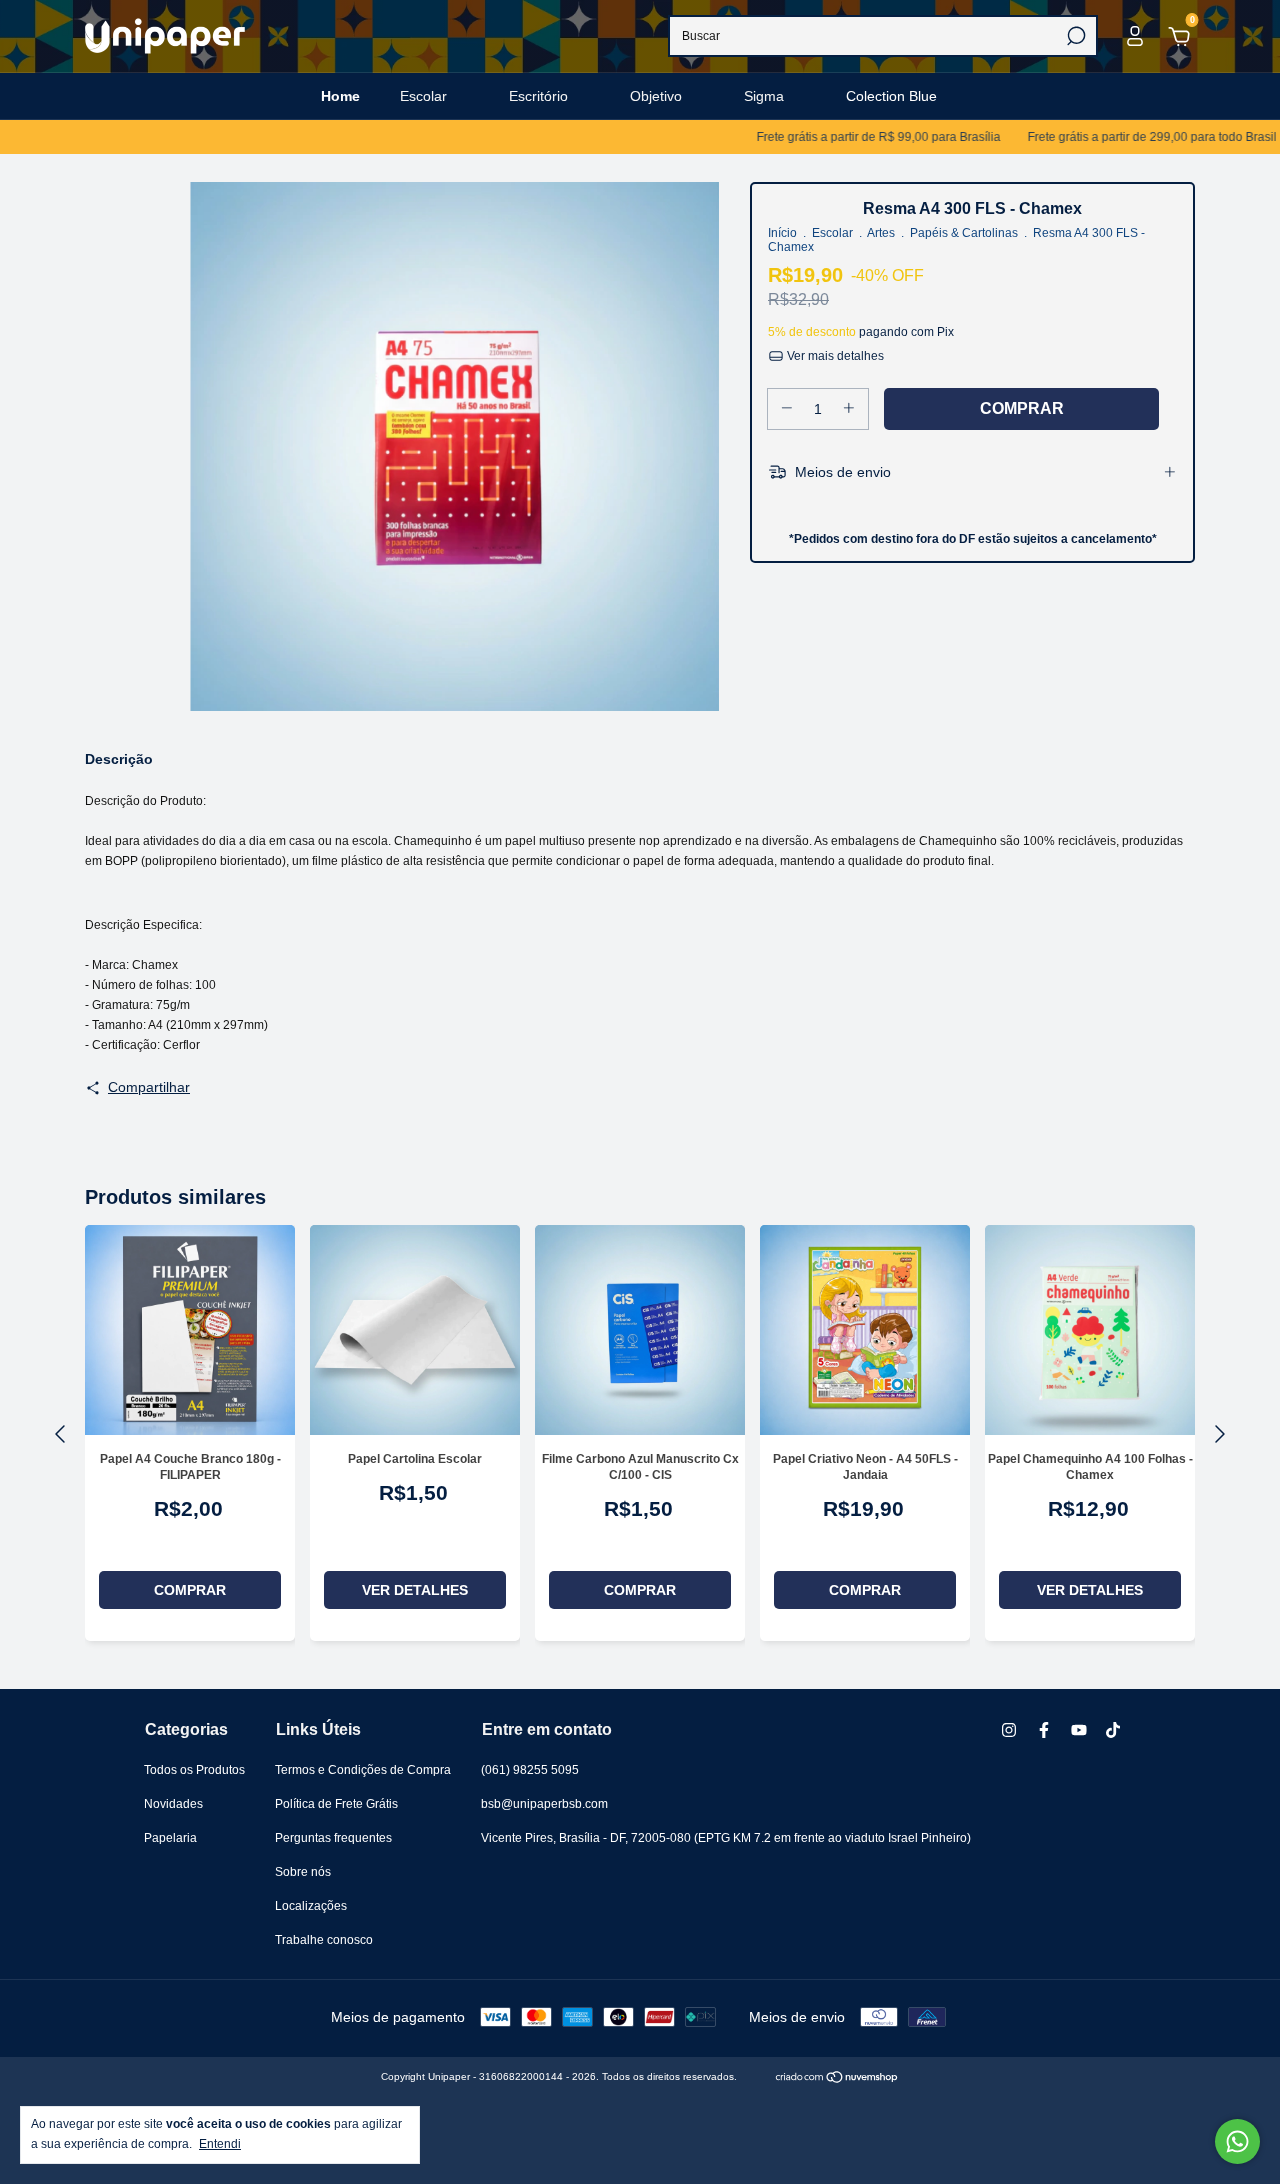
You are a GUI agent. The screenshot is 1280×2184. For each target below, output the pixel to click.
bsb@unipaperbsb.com (544, 1804)
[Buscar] (1074, 36)
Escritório (538, 96)
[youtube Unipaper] (1079, 1730)
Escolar (423, 96)
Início (782, 233)
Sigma (764, 96)
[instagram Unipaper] (1009, 1730)
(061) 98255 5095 (530, 1770)
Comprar (190, 1590)
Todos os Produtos (194, 1770)
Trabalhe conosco (324, 1940)
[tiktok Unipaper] (1113, 1730)
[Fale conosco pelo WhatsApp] (1237, 2141)
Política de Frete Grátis (336, 1804)
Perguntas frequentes (333, 1838)
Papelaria (170, 1838)
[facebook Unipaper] (1044, 1730)
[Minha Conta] (1135, 40)
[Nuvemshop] (837, 2079)
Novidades (173, 1804)
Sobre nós (303, 1872)
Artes (881, 233)
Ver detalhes (415, 1590)
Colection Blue (891, 96)
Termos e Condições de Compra (363, 1770)
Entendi (220, 2144)
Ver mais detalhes (834, 356)
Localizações (311, 1906)
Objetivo (656, 96)
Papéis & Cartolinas (964, 233)
